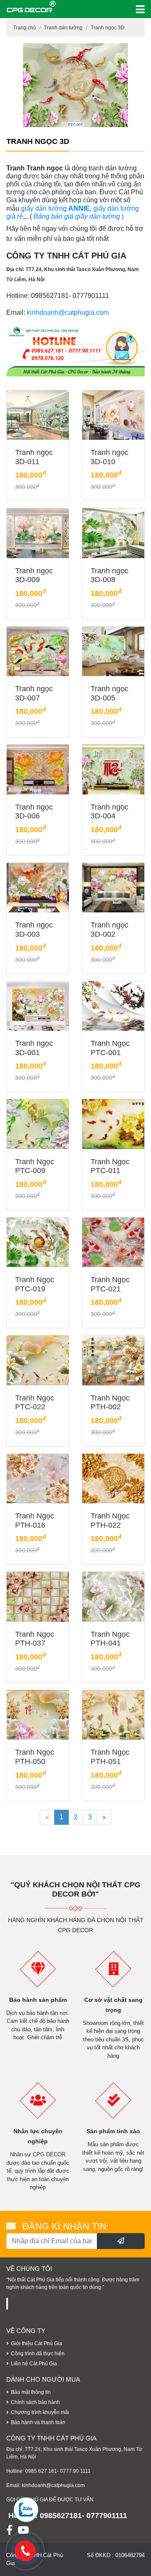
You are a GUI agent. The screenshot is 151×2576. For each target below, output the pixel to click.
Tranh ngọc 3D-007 (34, 693)
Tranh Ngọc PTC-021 (110, 1284)
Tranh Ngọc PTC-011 (110, 1166)
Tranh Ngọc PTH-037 (35, 1639)
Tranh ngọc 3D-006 (34, 812)
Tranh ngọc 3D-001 (34, 1048)
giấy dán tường (45, 208)
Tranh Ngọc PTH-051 (110, 1757)
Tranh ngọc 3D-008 (109, 575)
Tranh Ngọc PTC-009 (35, 1166)
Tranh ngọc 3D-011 (34, 457)
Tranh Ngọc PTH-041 (110, 1639)
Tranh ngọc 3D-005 (109, 693)
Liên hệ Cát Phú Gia (34, 2364)
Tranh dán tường (63, 28)
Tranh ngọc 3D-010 (109, 457)
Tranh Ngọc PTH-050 (35, 1757)
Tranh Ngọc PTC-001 (110, 1048)
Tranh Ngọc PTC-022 (35, 1403)
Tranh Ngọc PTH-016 (35, 1521)
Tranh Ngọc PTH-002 (110, 1403)
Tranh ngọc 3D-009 (34, 575)
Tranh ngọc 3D (108, 28)
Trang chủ (25, 28)
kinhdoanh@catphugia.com (68, 312)
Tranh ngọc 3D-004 (109, 812)
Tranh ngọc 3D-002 (109, 930)
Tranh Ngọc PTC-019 (35, 1284)
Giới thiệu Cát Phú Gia (36, 2343)
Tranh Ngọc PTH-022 (110, 1521)
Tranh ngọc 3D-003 (34, 930)
